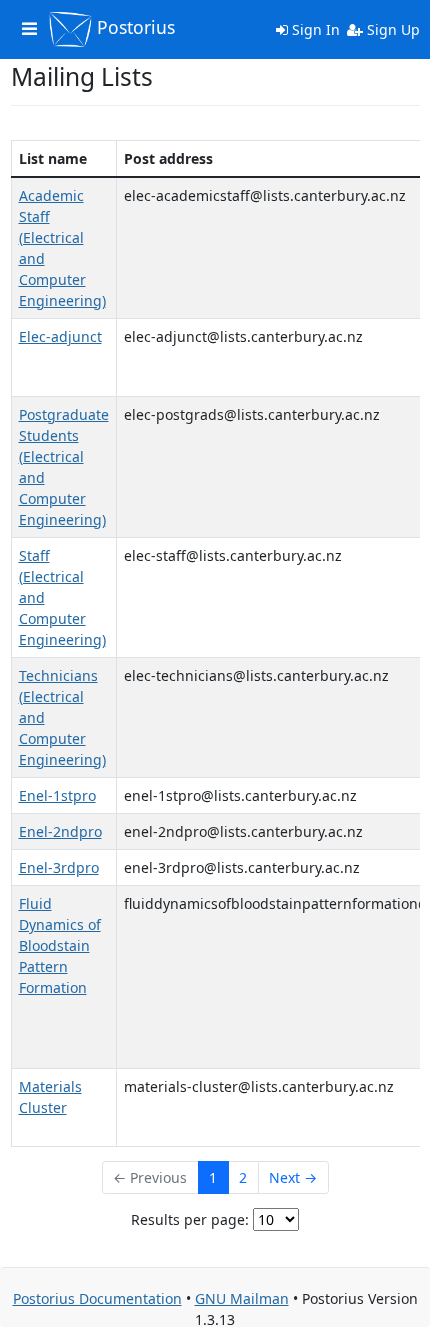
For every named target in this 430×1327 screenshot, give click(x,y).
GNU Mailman (242, 1298)
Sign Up (391, 29)
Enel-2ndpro (60, 831)
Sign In (314, 29)
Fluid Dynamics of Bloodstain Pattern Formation (60, 945)
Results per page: (190, 1219)
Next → (293, 1177)
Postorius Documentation (97, 1298)
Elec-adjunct (60, 336)
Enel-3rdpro (59, 867)
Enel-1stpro (57, 795)
